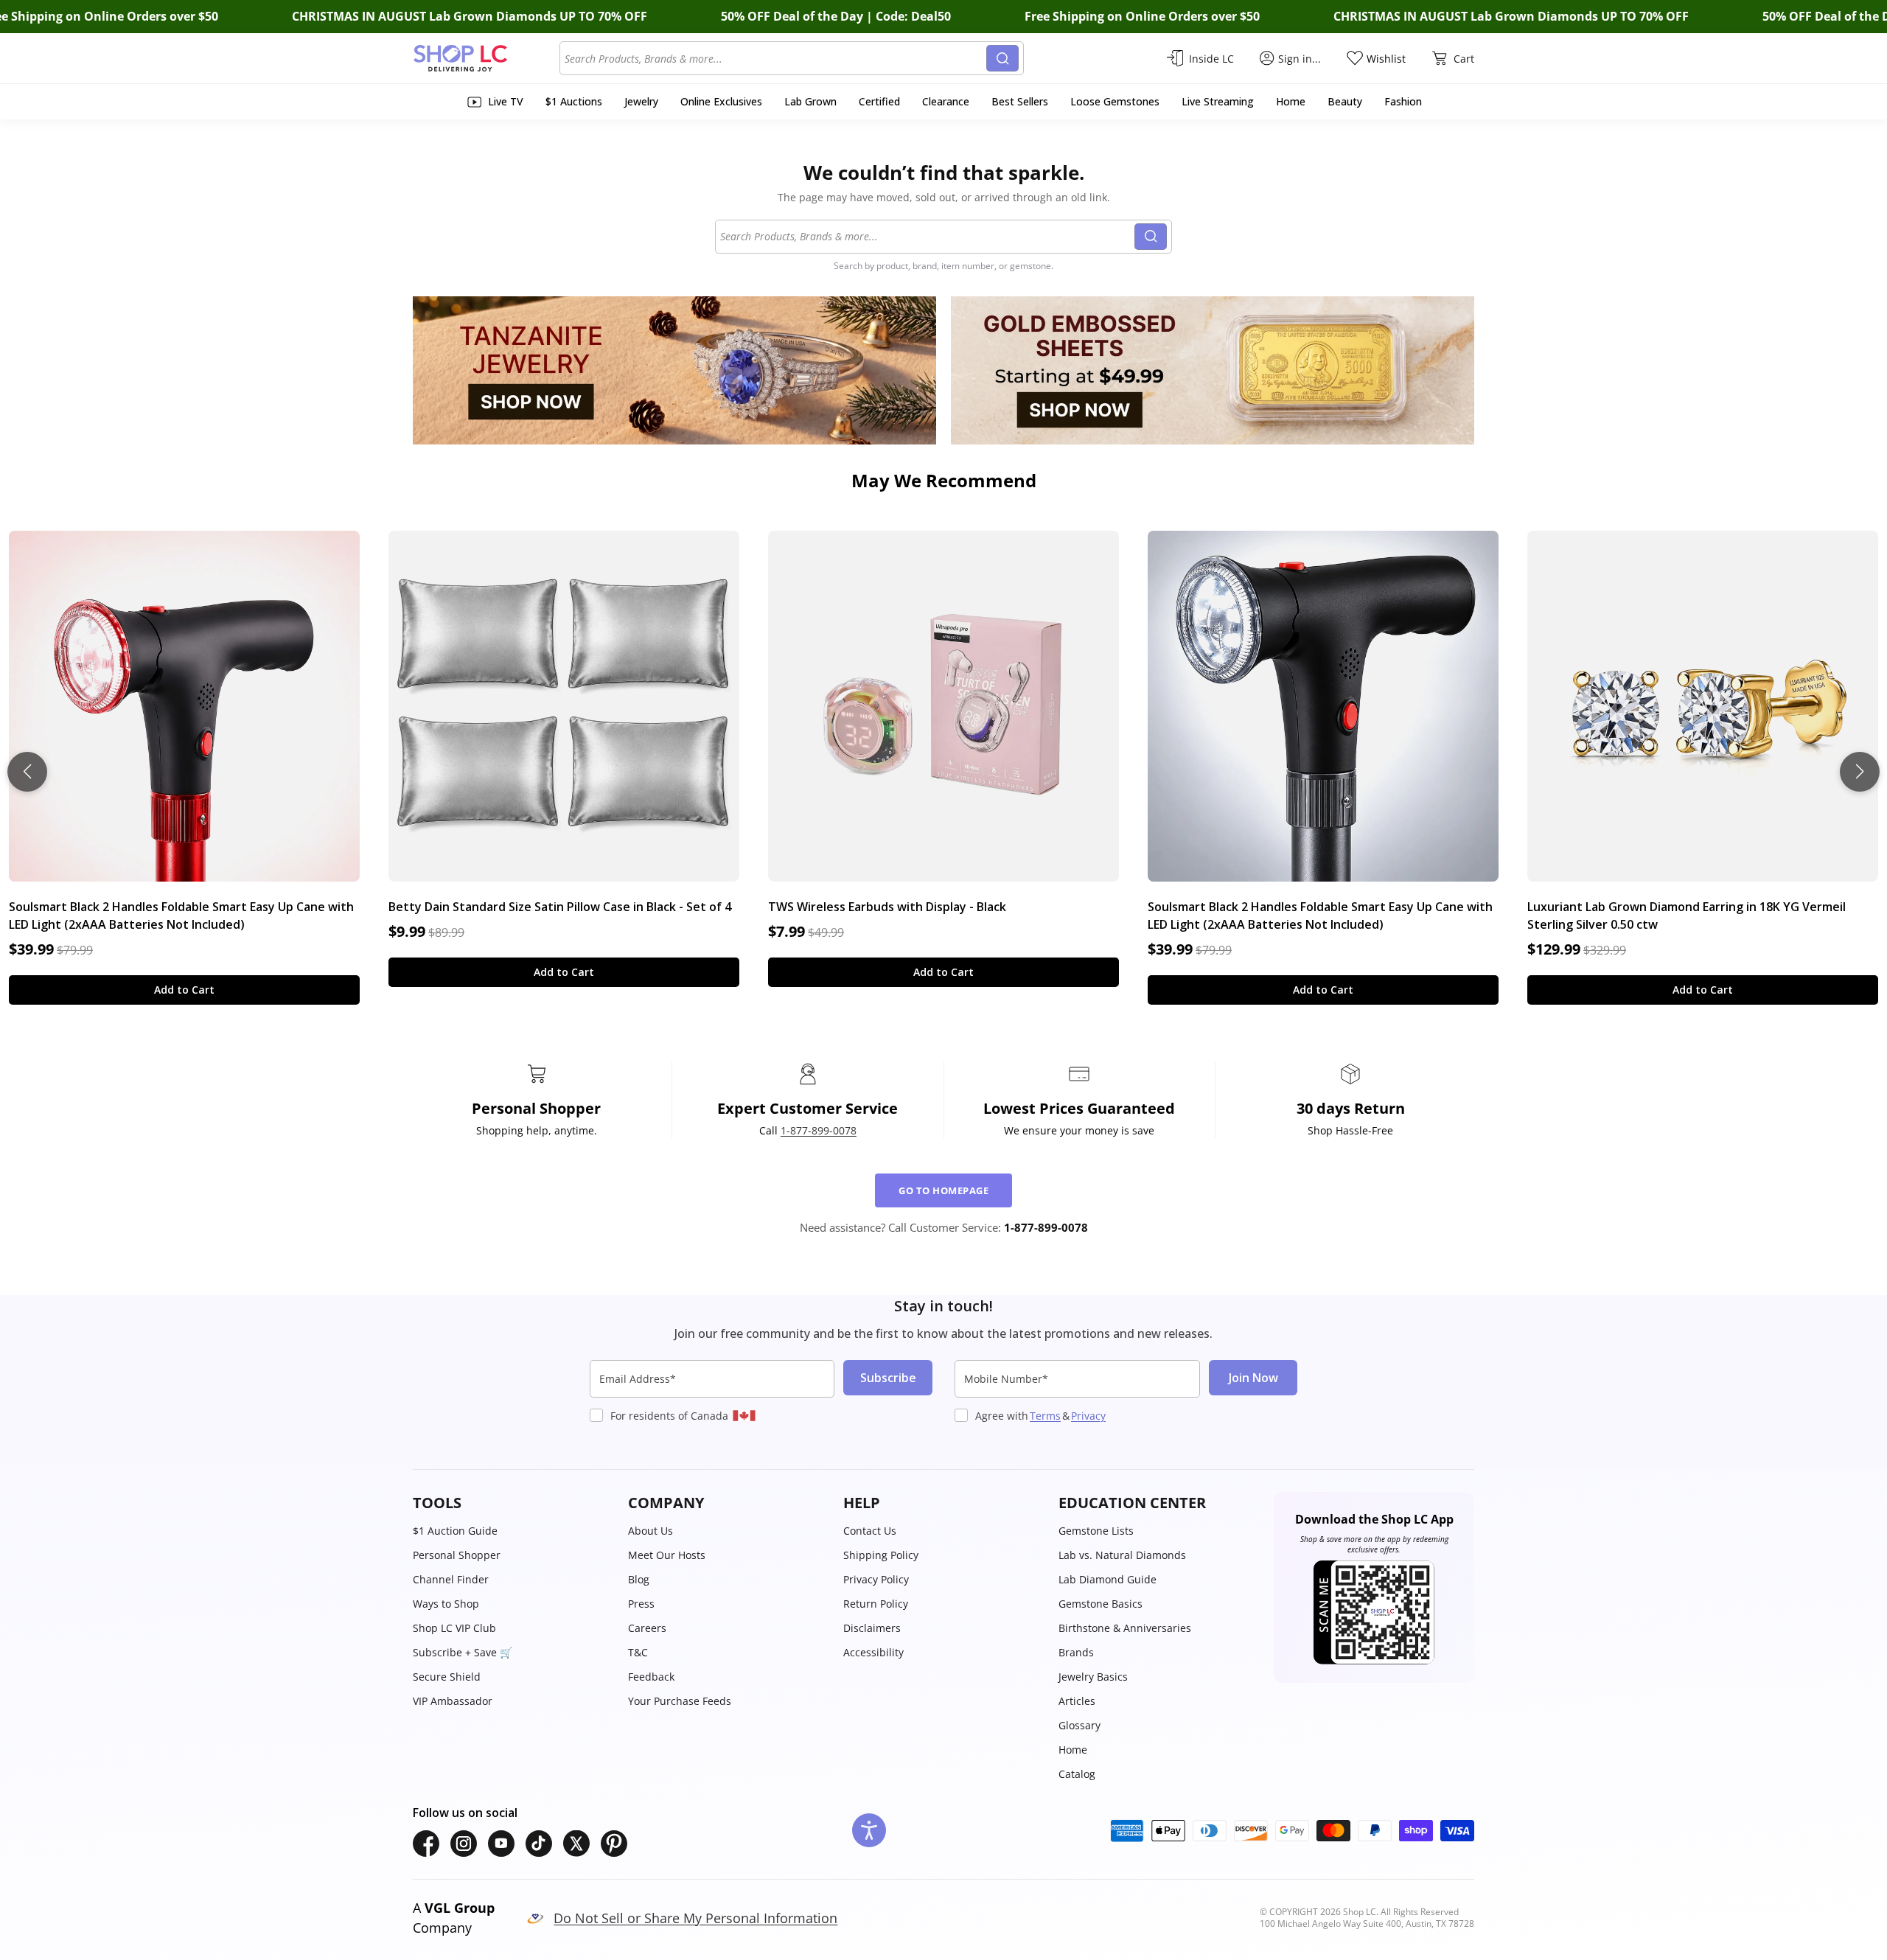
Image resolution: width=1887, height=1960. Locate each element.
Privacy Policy (876, 1579)
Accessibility (873, 1652)
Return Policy (876, 1604)
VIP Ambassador (453, 1701)
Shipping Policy (881, 1555)
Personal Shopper (457, 1555)
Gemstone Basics (1101, 1604)
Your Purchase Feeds (680, 1701)
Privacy (1088, 1416)
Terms (1045, 1416)
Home (1073, 1750)
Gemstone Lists (1096, 1531)
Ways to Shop (446, 1604)
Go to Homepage (943, 1190)
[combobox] (775, 58)
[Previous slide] (27, 772)
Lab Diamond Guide (1108, 1579)
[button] (513, 1503)
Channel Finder (451, 1579)
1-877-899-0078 (819, 1130)
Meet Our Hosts (667, 1555)
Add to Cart (184, 990)
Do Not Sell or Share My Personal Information (695, 1918)
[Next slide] (1860, 772)
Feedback (651, 1677)
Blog (639, 1579)
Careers (647, 1628)
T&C (638, 1652)
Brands (1076, 1652)
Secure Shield (447, 1677)
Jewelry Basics (1093, 1677)
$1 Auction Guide (455, 1531)
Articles (1077, 1701)
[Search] (1002, 58)
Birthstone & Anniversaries (1125, 1628)
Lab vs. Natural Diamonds (1122, 1555)
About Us (650, 1531)
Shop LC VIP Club (454, 1628)
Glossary (1079, 1725)
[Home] (486, 58)
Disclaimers (872, 1628)
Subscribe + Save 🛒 (463, 1652)
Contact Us (870, 1531)
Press (641, 1604)
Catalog (1077, 1774)
